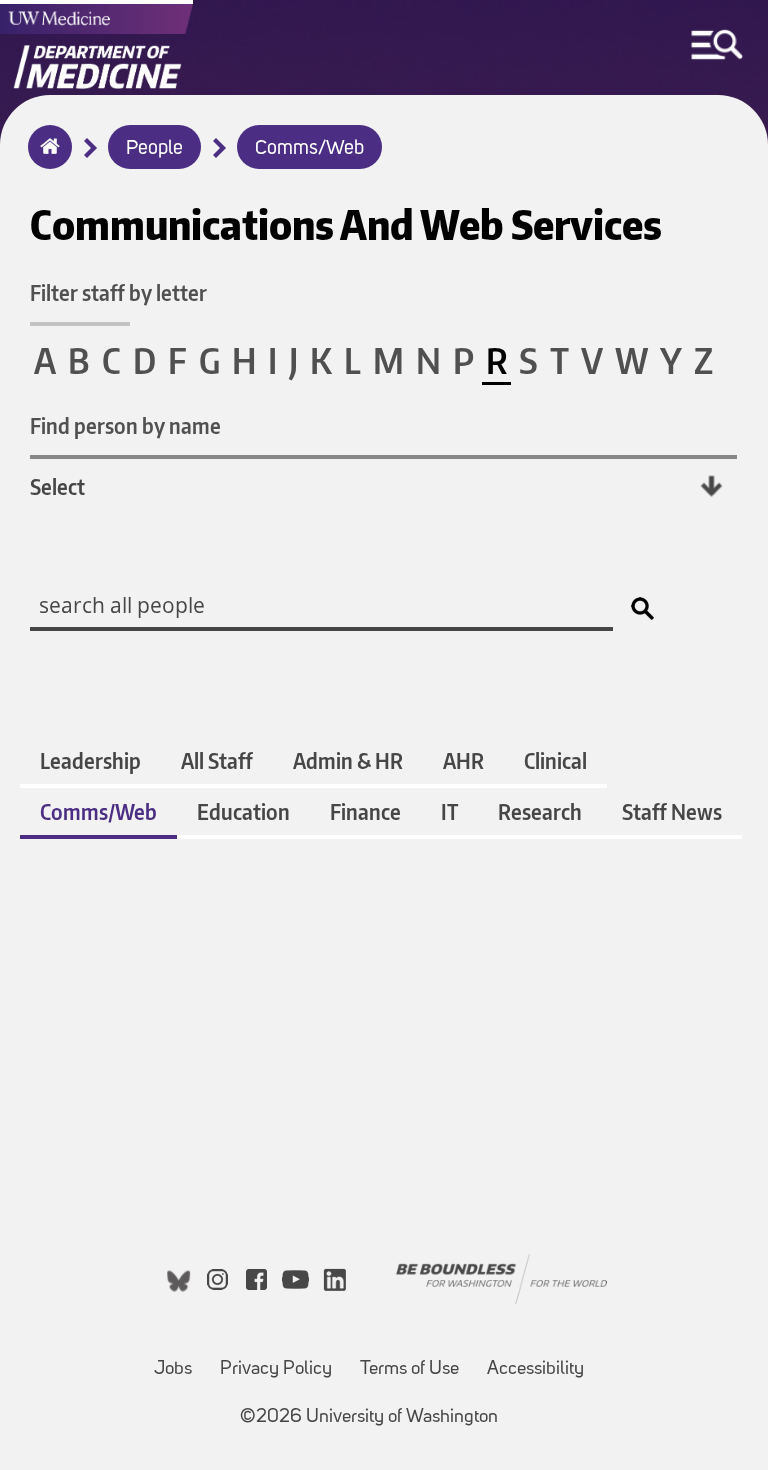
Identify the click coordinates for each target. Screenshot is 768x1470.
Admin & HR (348, 760)
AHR (463, 760)
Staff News (672, 811)
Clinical (555, 760)
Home (45, 160)
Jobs (173, 1369)
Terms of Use (409, 1369)
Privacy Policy (276, 1369)
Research (540, 811)
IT (449, 811)
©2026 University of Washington (369, 1417)
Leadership (90, 760)
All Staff (217, 760)
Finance (365, 811)
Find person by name (125, 425)
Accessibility (535, 1369)
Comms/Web (309, 149)
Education (243, 811)
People (154, 149)
